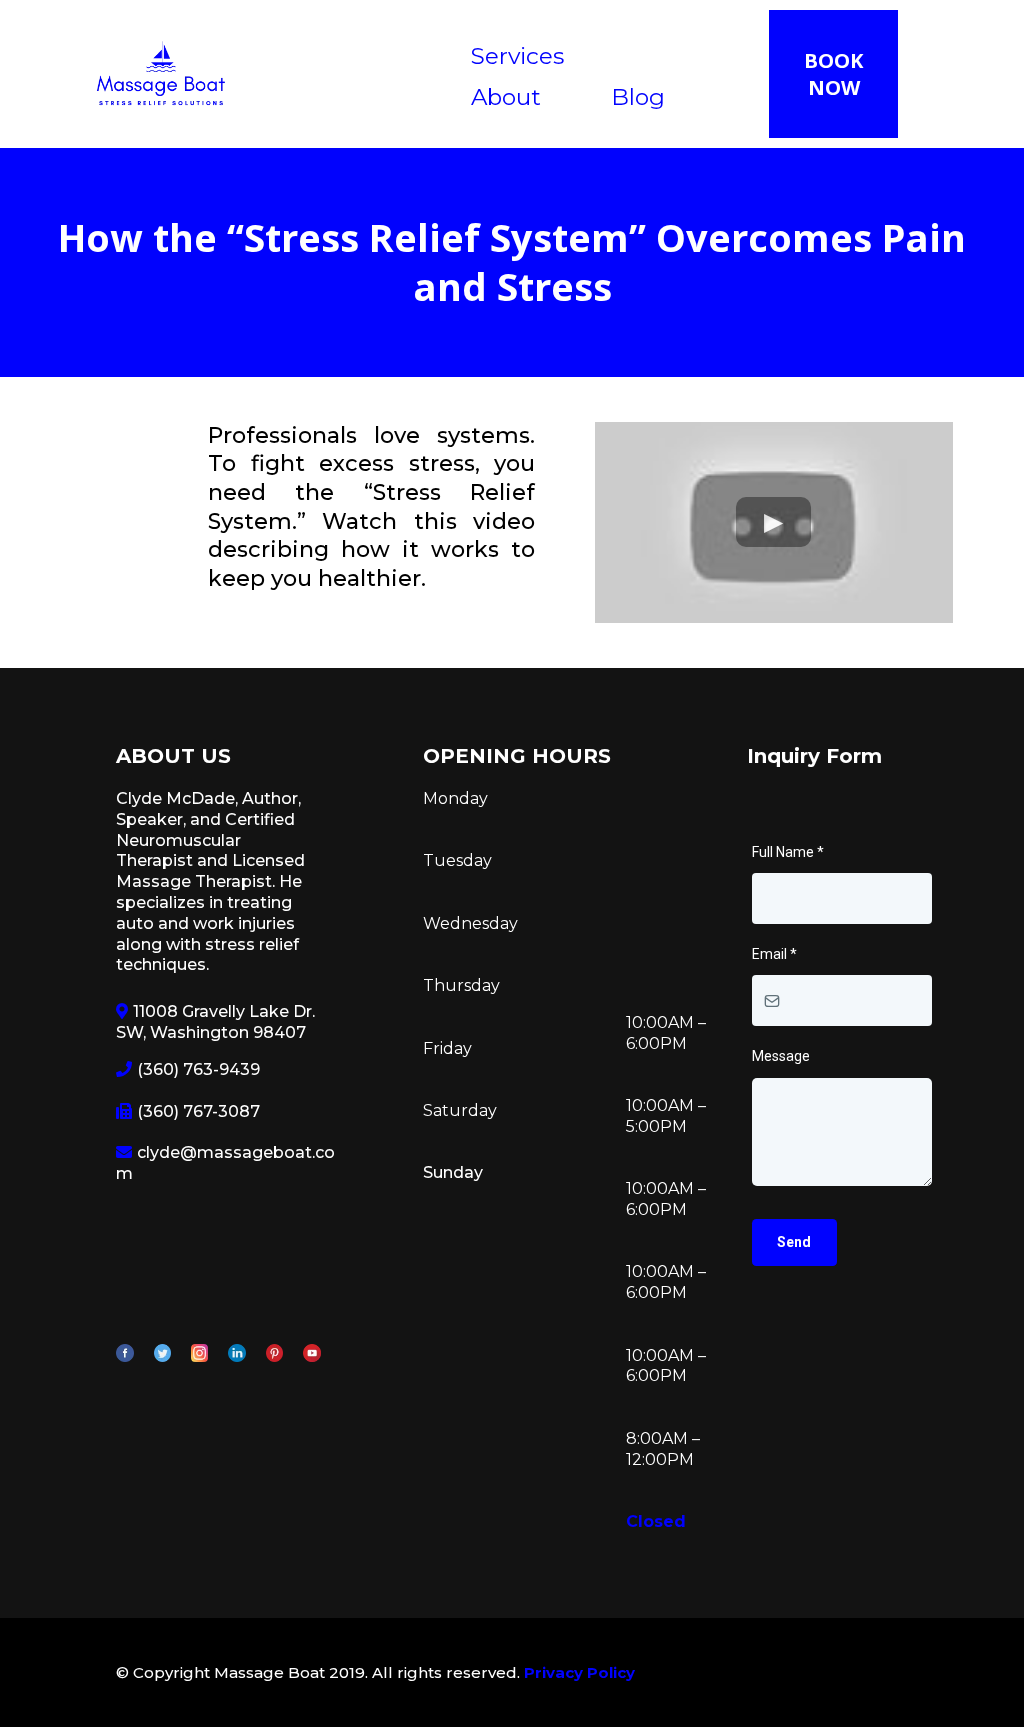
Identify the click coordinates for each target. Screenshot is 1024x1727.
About (506, 97)
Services (517, 56)
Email (774, 954)
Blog (638, 97)
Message (781, 1056)
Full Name (788, 852)
